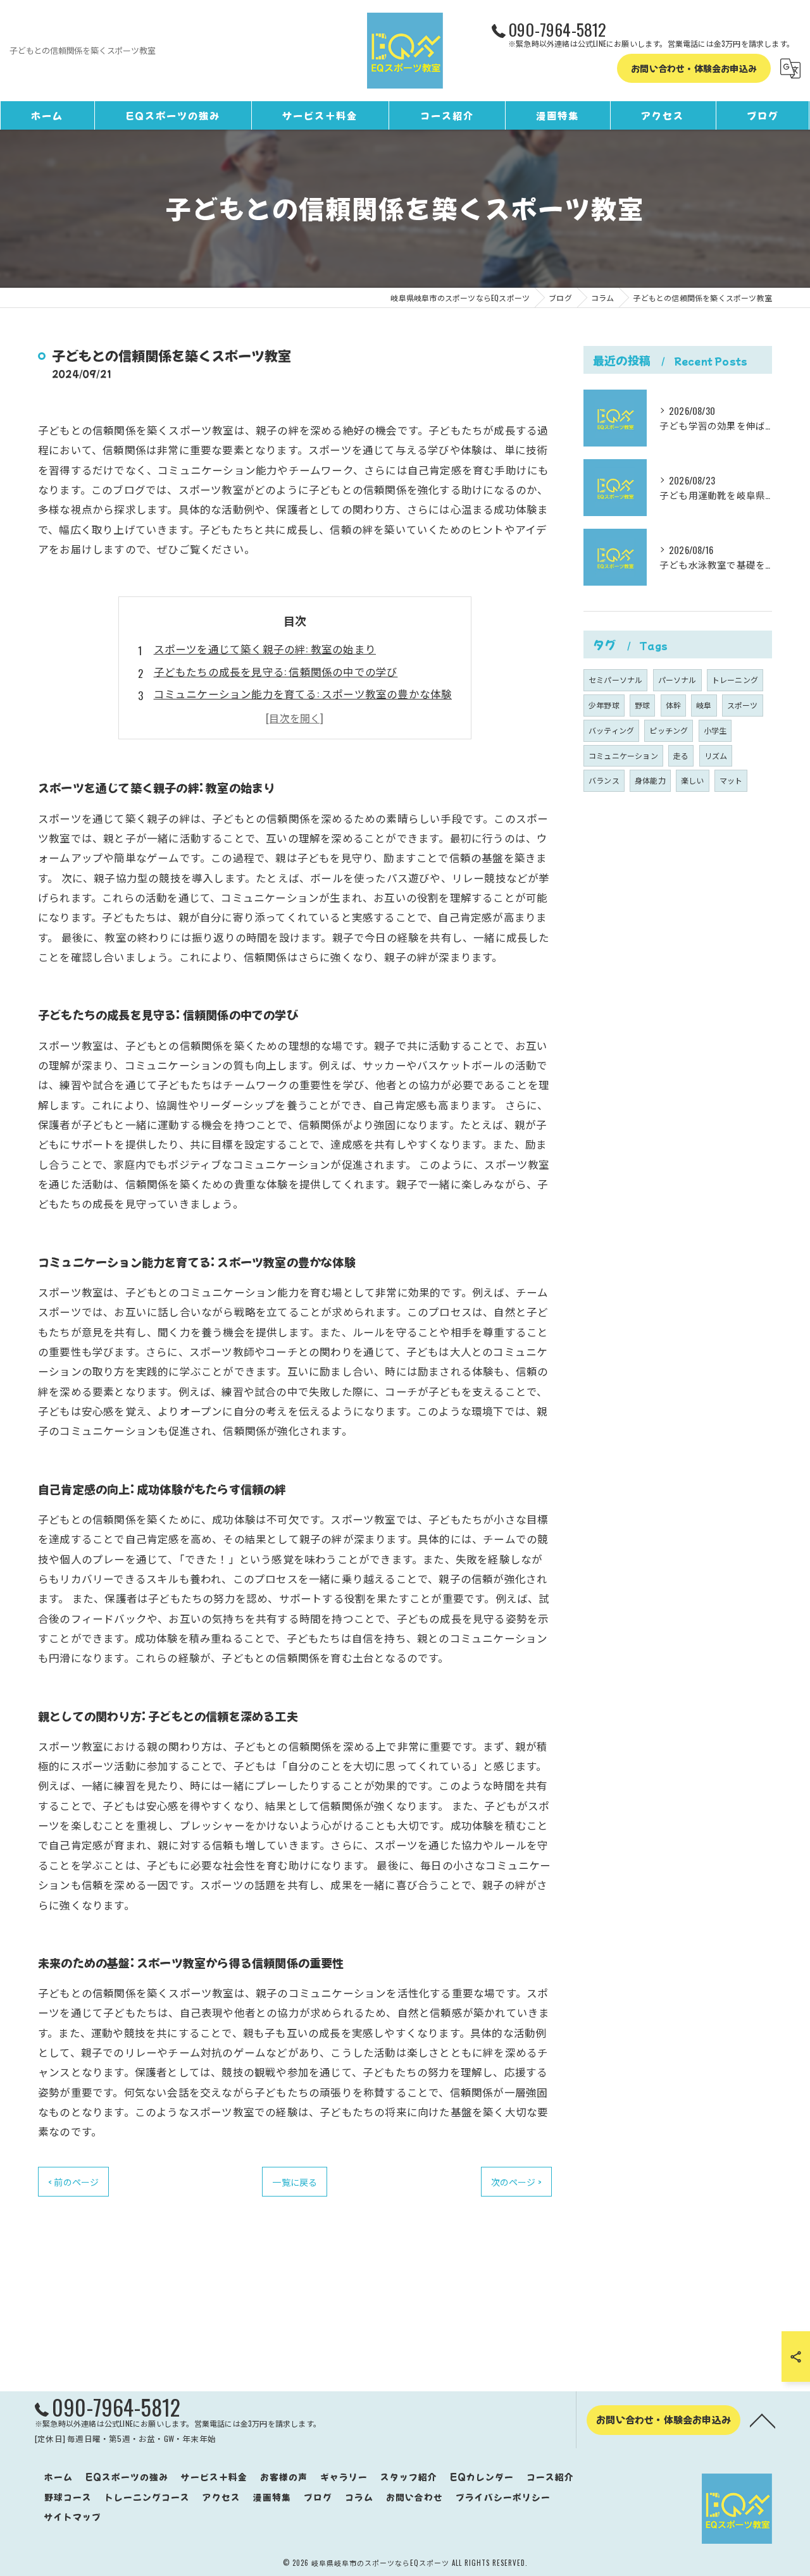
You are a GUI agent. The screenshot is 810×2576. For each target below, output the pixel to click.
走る (681, 755)
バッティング (611, 730)
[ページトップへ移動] (763, 2420)
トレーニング (735, 680)
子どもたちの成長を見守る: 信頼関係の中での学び (276, 671)
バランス (604, 780)
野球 (642, 705)
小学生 (715, 730)
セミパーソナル (615, 680)
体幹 (673, 705)
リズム (716, 755)
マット (731, 780)
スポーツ (743, 705)
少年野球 (604, 705)
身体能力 (650, 780)
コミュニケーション (623, 755)
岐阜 (704, 705)
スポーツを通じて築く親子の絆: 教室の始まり (265, 649)
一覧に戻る (295, 2182)
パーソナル (677, 680)
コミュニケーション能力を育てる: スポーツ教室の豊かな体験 (303, 693)
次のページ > (516, 2182)
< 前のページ (73, 2182)
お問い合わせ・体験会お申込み (694, 68)
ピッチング (669, 730)
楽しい (693, 780)
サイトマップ (73, 2517)
